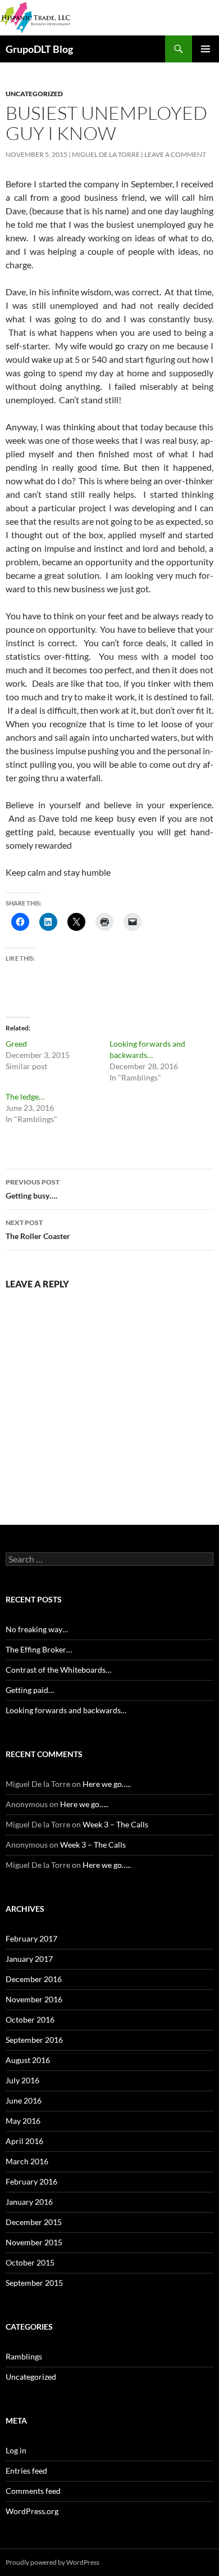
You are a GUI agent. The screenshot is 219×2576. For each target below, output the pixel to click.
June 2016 (24, 2100)
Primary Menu (206, 49)
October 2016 (30, 2019)
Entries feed (26, 2471)
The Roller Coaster (38, 1230)
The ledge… (25, 1096)
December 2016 (34, 1979)
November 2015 (34, 2242)
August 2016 (28, 2060)
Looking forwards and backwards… (66, 1710)
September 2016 (34, 2040)
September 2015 (34, 2283)
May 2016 (23, 2121)
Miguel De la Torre (106, 154)
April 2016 (24, 2141)
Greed (16, 1044)
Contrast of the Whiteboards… (58, 1670)
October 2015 (30, 2262)
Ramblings (24, 2356)
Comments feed (33, 2491)
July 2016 (22, 2080)
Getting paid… (30, 1690)
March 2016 (27, 2161)
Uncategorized (34, 94)
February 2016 (31, 2181)
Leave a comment (175, 154)
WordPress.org (32, 2511)
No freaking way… (37, 1629)
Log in (16, 2450)
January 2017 (29, 1959)
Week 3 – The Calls (115, 1824)
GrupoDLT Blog (39, 49)
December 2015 (34, 2222)
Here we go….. (107, 1784)
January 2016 (29, 2202)
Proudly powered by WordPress (53, 2562)
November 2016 (34, 1999)
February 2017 (31, 1938)
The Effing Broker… (39, 1649)
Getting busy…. (33, 1189)
